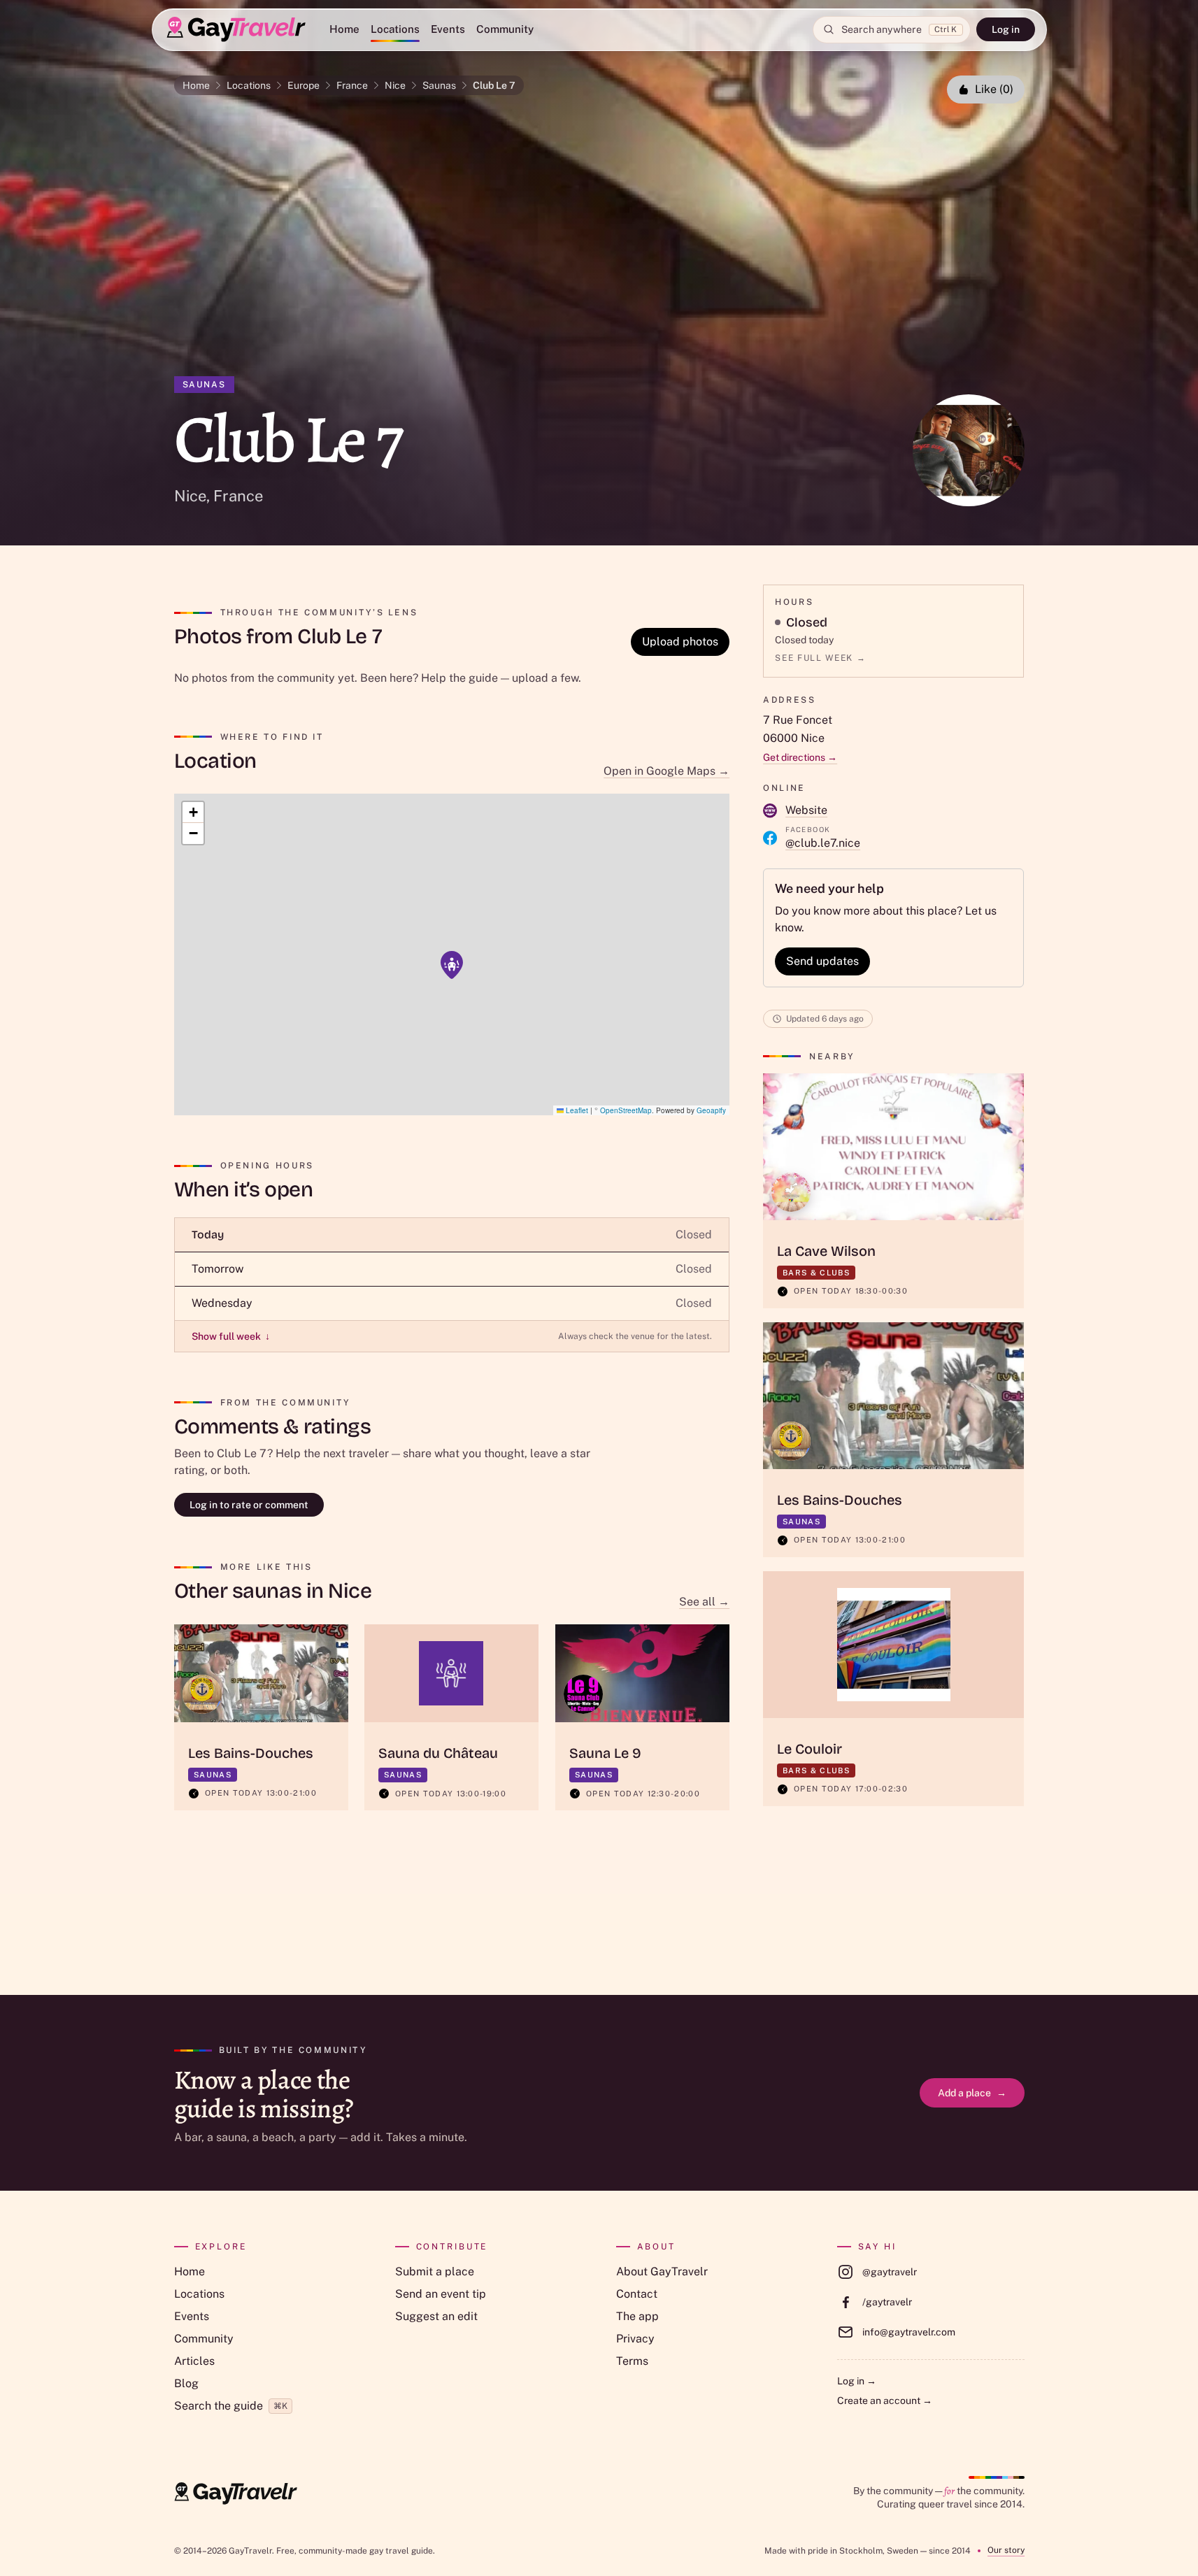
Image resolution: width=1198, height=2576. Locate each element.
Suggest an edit (436, 2316)
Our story (1006, 2550)
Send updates (822, 961)
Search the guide (231, 2406)
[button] (452, 965)
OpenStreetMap (626, 1110)
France (352, 85)
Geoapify (711, 1110)
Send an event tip (441, 2294)
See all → (704, 1602)
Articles (194, 2361)
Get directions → (800, 757)
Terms (632, 2361)
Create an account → (885, 2400)
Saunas (439, 85)
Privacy (635, 2339)
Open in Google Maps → (666, 771)
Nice (395, 85)
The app (637, 2316)
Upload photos (680, 642)
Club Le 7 (494, 85)
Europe (304, 85)
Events (448, 29)
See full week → (820, 658)
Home (344, 29)
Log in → (857, 2381)
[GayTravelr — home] (236, 2493)
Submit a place (435, 2271)
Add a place (972, 2093)
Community (505, 29)
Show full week (231, 1336)
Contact (637, 2294)
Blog (186, 2383)
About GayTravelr (662, 2271)
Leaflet (576, 1110)
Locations (395, 29)
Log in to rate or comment (249, 1505)
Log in (1006, 29)
